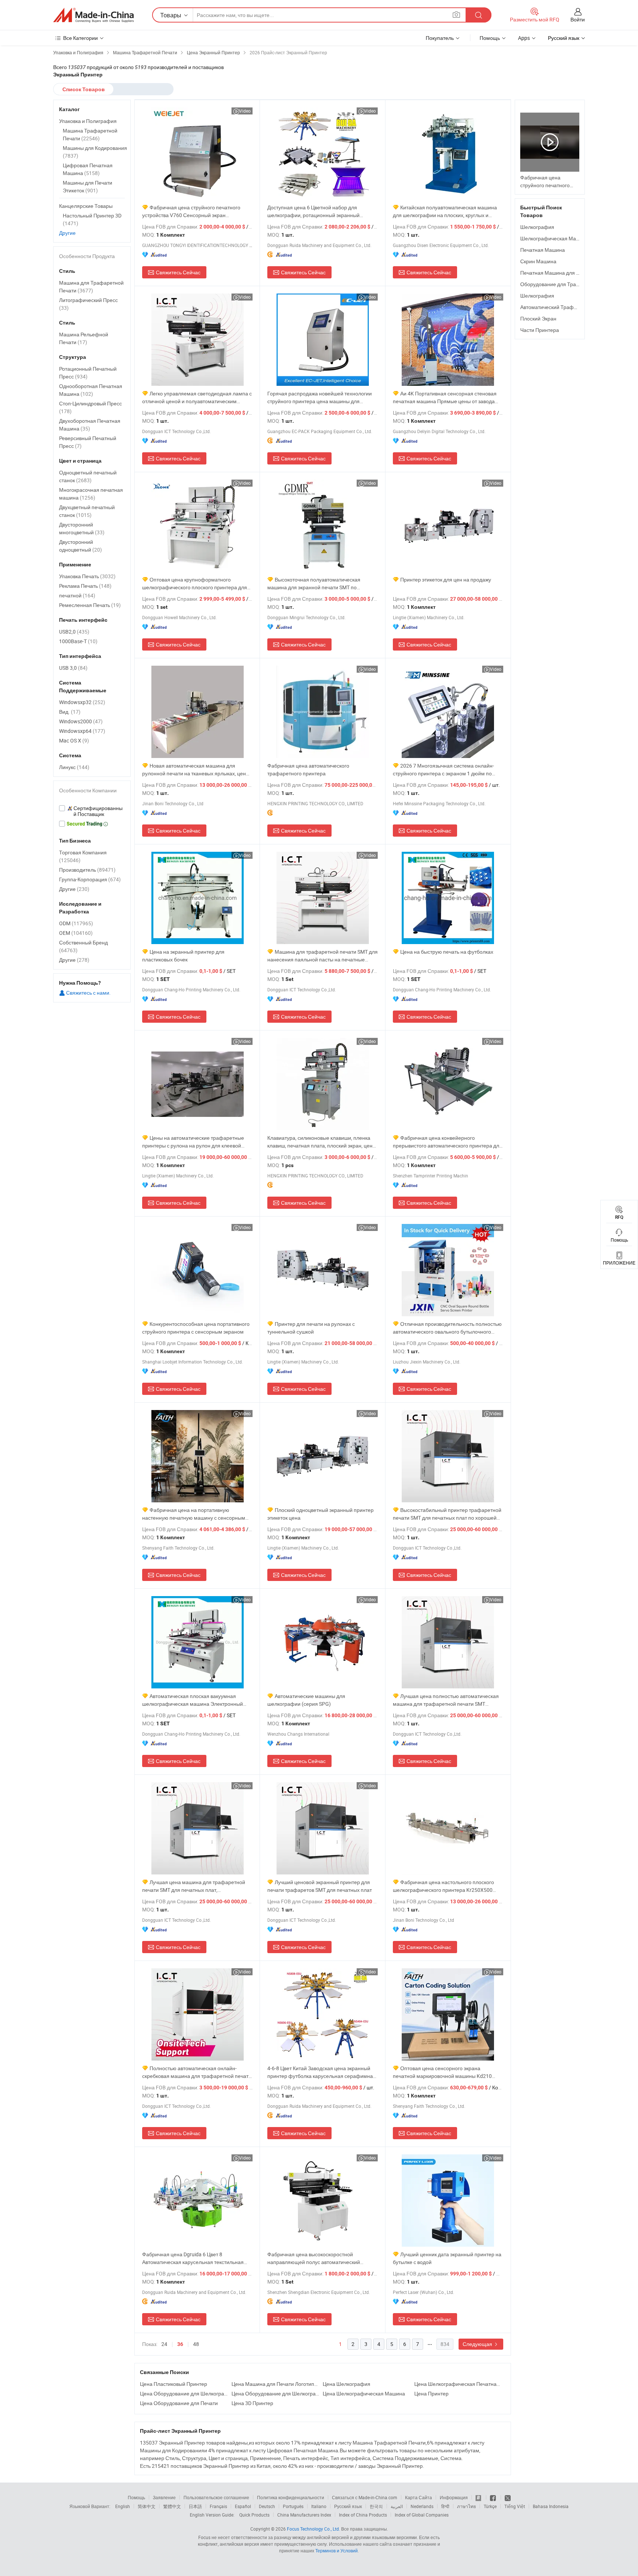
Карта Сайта (419, 2497)
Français (218, 2506)
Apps (524, 38)
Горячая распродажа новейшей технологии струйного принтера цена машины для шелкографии (320, 397)
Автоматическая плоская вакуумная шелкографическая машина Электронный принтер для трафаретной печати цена (193, 1700)
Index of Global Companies (422, 2515)
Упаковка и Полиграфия (88, 121)
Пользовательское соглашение (216, 2497)
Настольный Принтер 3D (92, 219)
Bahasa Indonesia (551, 2506)
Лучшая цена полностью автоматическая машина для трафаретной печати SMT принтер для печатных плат (446, 1700)
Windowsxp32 (82, 702)
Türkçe (490, 2506)
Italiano (319, 2506)
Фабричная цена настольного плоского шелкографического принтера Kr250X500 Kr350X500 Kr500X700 (443, 1886)
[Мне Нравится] (493, 2497)
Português (293, 2506)
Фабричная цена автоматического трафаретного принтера (308, 769)
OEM (76, 933)
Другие (67, 233)
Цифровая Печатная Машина (88, 169)
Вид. (70, 712)
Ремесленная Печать (90, 605)
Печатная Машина (543, 250)
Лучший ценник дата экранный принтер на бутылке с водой (447, 2258)
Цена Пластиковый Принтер (174, 2384)
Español (243, 2506)
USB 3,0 (73, 668)
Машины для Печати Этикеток (88, 186)
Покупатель (440, 38)
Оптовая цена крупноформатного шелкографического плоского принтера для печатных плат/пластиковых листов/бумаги (195, 584)
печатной (77, 595)
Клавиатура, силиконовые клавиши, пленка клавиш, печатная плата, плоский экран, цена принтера (321, 1142)
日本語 (195, 2506)
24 (164, 2344)
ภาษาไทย (467, 2506)
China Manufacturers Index (304, 2515)
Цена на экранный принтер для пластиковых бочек (183, 956)
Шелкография (537, 227)
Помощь (490, 38)
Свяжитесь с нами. (88, 993)
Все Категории (80, 38)
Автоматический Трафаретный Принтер (568, 307)
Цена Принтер (431, 2393)
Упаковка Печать (87, 576)
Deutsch (267, 2506)
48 (196, 2344)
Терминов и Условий (337, 2551)
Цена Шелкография (347, 2384)
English (123, 2506)
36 (180, 2344)
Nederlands (422, 2506)
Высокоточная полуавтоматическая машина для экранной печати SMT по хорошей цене (314, 584)
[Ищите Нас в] (508, 2497)
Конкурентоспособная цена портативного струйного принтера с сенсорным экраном (196, 1328)
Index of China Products (363, 2515)
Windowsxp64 (82, 731)
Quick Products (254, 2515)
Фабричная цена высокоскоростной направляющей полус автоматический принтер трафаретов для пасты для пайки (318, 2258)
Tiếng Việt (515, 2506)
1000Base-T (78, 641)
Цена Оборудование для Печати (179, 2403)
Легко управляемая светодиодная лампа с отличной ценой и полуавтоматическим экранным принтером (197, 397)
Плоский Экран (538, 318)
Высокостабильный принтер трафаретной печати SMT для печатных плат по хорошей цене (447, 1514)
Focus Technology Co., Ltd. (313, 2529)
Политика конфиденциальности (291, 2497)
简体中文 (147, 2506)
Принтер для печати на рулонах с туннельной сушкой (311, 1328)
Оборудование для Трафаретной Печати (570, 284)
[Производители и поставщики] (93, 15)
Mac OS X (74, 740)
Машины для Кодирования (95, 152)
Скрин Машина (538, 261)
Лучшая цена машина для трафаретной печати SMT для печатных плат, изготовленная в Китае (194, 1886)
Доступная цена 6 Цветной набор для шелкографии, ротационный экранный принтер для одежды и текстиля (313, 211)
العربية (397, 2506)
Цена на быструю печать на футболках (447, 952)
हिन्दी (445, 2506)
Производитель (87, 870)
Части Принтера (540, 330)
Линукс (74, 767)
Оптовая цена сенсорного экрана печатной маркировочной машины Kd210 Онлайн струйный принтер (442, 2072)
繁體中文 (172, 2506)
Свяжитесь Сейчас (178, 272)
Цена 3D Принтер (252, 2403)
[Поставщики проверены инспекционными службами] (92, 811)
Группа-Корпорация (90, 879)
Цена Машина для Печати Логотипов (275, 2384)
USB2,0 (74, 632)
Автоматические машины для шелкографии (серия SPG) (306, 1700)
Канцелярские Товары (86, 206)
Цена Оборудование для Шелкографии (184, 2393)
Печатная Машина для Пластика (559, 273)
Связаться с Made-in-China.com (365, 2497)
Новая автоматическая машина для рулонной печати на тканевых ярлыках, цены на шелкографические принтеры (196, 770)
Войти (578, 19)
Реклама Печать (85, 586)
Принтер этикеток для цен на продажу (446, 579)
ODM (76, 923)
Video (245, 111)
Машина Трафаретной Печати (90, 134)
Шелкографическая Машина (555, 238)
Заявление (164, 2497)
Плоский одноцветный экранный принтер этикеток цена (320, 1514)
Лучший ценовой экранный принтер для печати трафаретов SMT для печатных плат (320, 1886)
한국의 (376, 2506)
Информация (454, 2497)
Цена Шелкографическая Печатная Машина (458, 2384)
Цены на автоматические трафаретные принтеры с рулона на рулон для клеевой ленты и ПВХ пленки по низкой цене (193, 1142)
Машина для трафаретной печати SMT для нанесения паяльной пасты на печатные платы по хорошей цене (323, 956)
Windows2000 (81, 721)
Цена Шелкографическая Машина (364, 2393)
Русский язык (348, 2506)
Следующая (478, 2344)
